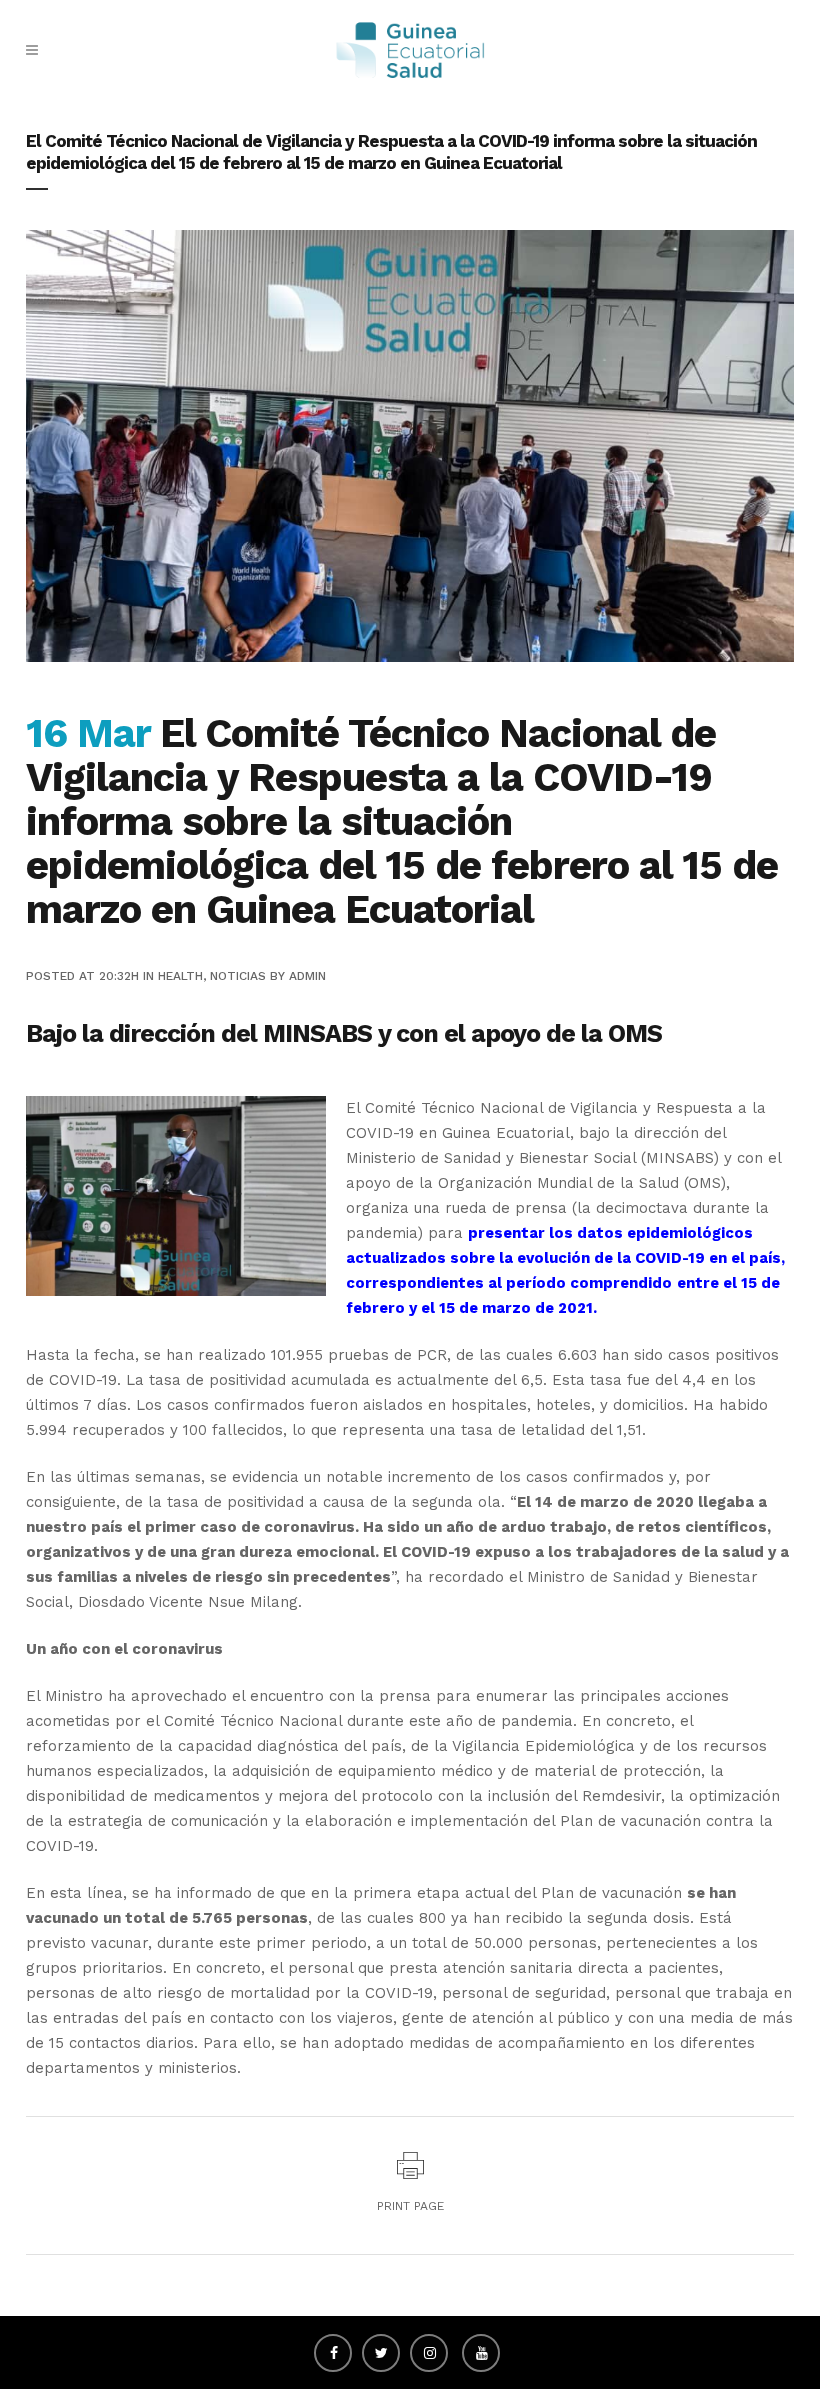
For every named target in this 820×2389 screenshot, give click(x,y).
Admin (307, 976)
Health (180, 976)
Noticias (238, 976)
